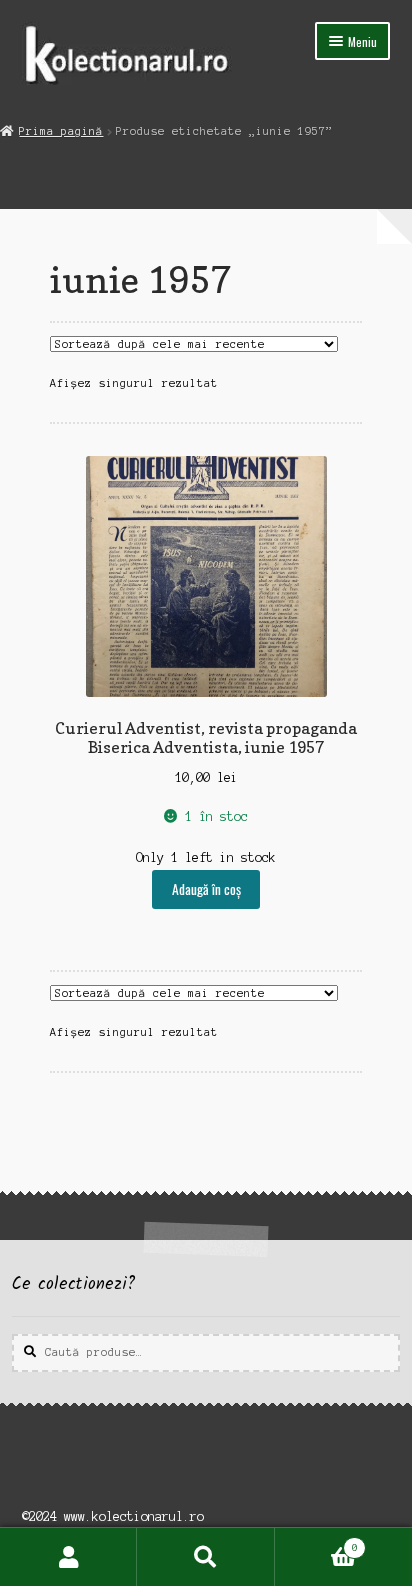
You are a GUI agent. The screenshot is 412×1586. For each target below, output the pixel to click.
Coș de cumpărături (316, 1542)
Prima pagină (61, 131)
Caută (205, 1557)
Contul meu (68, 1557)
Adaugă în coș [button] (206, 889)
